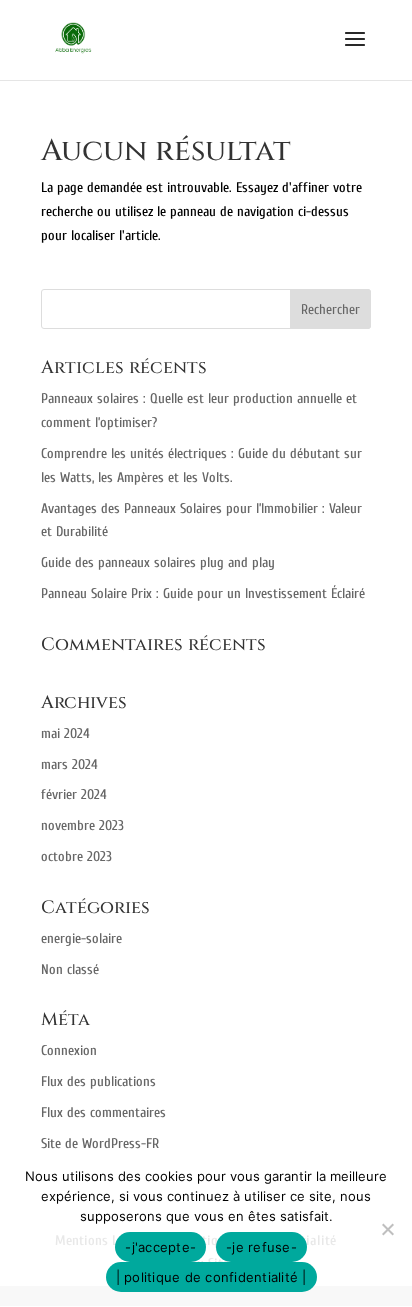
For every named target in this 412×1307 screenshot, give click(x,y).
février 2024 (74, 794)
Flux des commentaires (103, 1112)
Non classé (70, 969)
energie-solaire (81, 938)
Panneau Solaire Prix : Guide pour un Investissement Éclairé (203, 593)
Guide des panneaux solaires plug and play (158, 562)
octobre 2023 (76, 856)
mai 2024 (65, 733)
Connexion (69, 1050)
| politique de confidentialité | (211, 1277)
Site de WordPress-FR (100, 1143)
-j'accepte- (160, 1247)
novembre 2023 (82, 825)
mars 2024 (69, 764)
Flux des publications (98, 1081)
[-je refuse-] (387, 1229)
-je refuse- (261, 1247)
